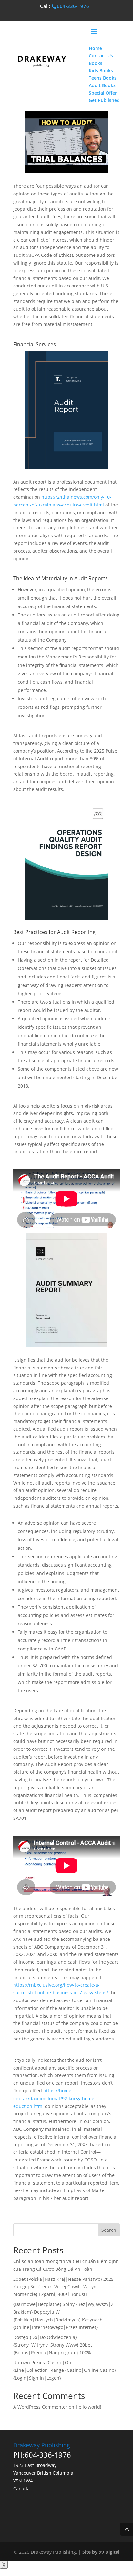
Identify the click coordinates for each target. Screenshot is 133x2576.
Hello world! (88, 2407)
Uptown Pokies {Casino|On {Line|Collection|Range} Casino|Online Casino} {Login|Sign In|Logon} (65, 2370)
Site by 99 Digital (101, 2552)
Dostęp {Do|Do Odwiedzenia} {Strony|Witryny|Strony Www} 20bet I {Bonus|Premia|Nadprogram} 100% (54, 2345)
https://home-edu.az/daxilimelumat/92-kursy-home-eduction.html (55, 2098)
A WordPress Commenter (40, 2407)
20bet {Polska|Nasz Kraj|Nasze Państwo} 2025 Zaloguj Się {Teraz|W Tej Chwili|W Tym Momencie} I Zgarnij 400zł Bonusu (63, 2287)
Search (109, 2230)
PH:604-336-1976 (42, 2455)
